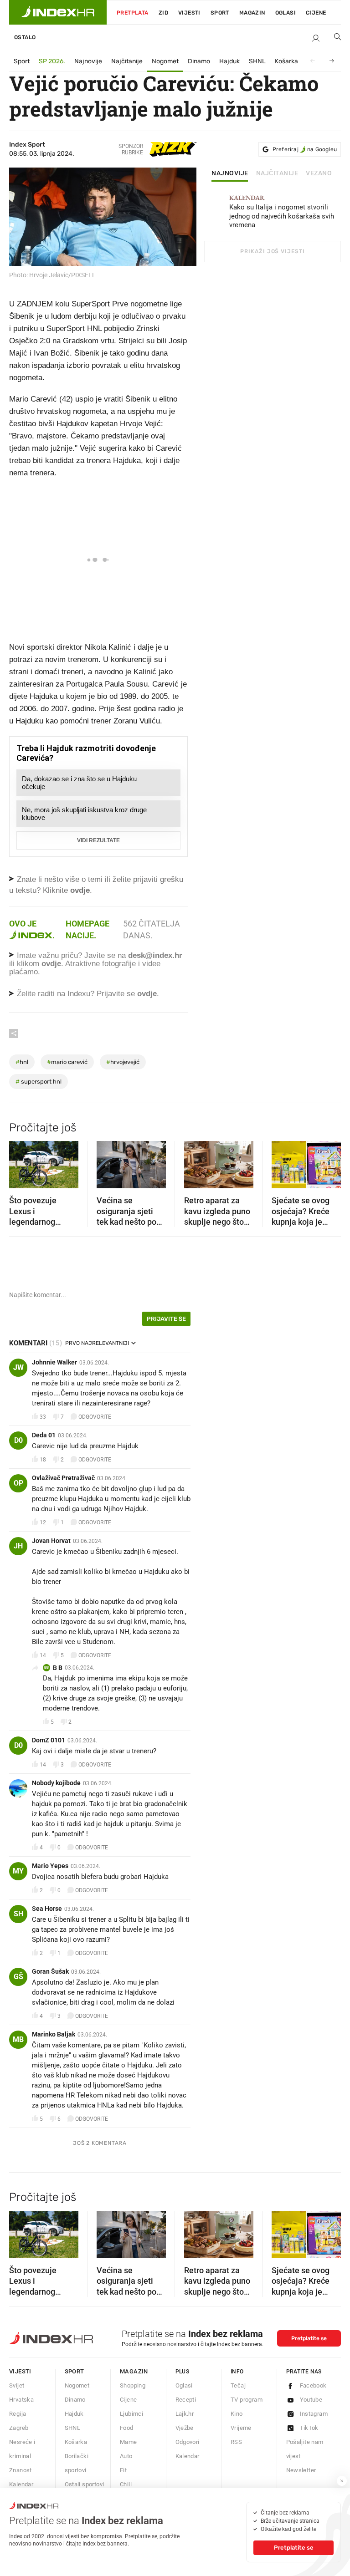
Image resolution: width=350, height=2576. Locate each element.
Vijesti (189, 13)
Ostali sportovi (85, 2484)
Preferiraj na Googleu (305, 149)
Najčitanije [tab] (277, 173)
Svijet (17, 2385)
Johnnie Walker (54, 1362)
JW (18, 1367)
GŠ (18, 1977)
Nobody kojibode (56, 1783)
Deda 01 (44, 1435)
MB (18, 2039)
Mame (129, 2442)
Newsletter (301, 2470)
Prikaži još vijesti (272, 251)
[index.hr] (58, 12)
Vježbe (185, 2428)
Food (127, 2428)
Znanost (21, 2470)
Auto (126, 2456)
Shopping (133, 2385)
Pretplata (133, 13)
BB (46, 1667)
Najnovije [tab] (230, 173)
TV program (247, 2400)
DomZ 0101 (49, 1740)
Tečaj (238, 2385)
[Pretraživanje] (334, 39)
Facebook (313, 2385)
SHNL (257, 61)
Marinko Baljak (54, 2034)
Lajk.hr (185, 2414)
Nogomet (165, 61)
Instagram (314, 2414)
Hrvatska (21, 2400)
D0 (18, 1440)
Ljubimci (131, 2414)
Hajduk (229, 61)
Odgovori (188, 2442)
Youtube (311, 2400)
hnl (22, 1062)
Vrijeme (241, 2428)
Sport (220, 13)
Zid (163, 13)
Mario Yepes (50, 1866)
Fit (123, 2470)
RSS (236, 2442)
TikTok (309, 2428)
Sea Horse (47, 1909)
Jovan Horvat (51, 1541)
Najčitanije (127, 61)
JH (18, 1546)
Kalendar (21, 2484)
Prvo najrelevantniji (97, 1343)
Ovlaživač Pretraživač (63, 1478)
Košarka (286, 61)
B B (58, 1668)
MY (18, 1871)
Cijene (316, 13)
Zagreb (19, 2428)
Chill (126, 2484)
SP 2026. (52, 61)
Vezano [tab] (319, 173)
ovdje (51, 964)
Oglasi (286, 13)
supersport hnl (39, 1082)
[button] (21, 1162)
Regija (18, 2414)
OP (18, 1483)
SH (18, 1914)
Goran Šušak (50, 1971)
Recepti (186, 2400)
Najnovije (88, 61)
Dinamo (199, 61)
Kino (237, 2414)
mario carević (67, 1062)
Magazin (134, 2371)
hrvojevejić (123, 1062)
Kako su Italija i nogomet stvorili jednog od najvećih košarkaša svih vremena (282, 212)
